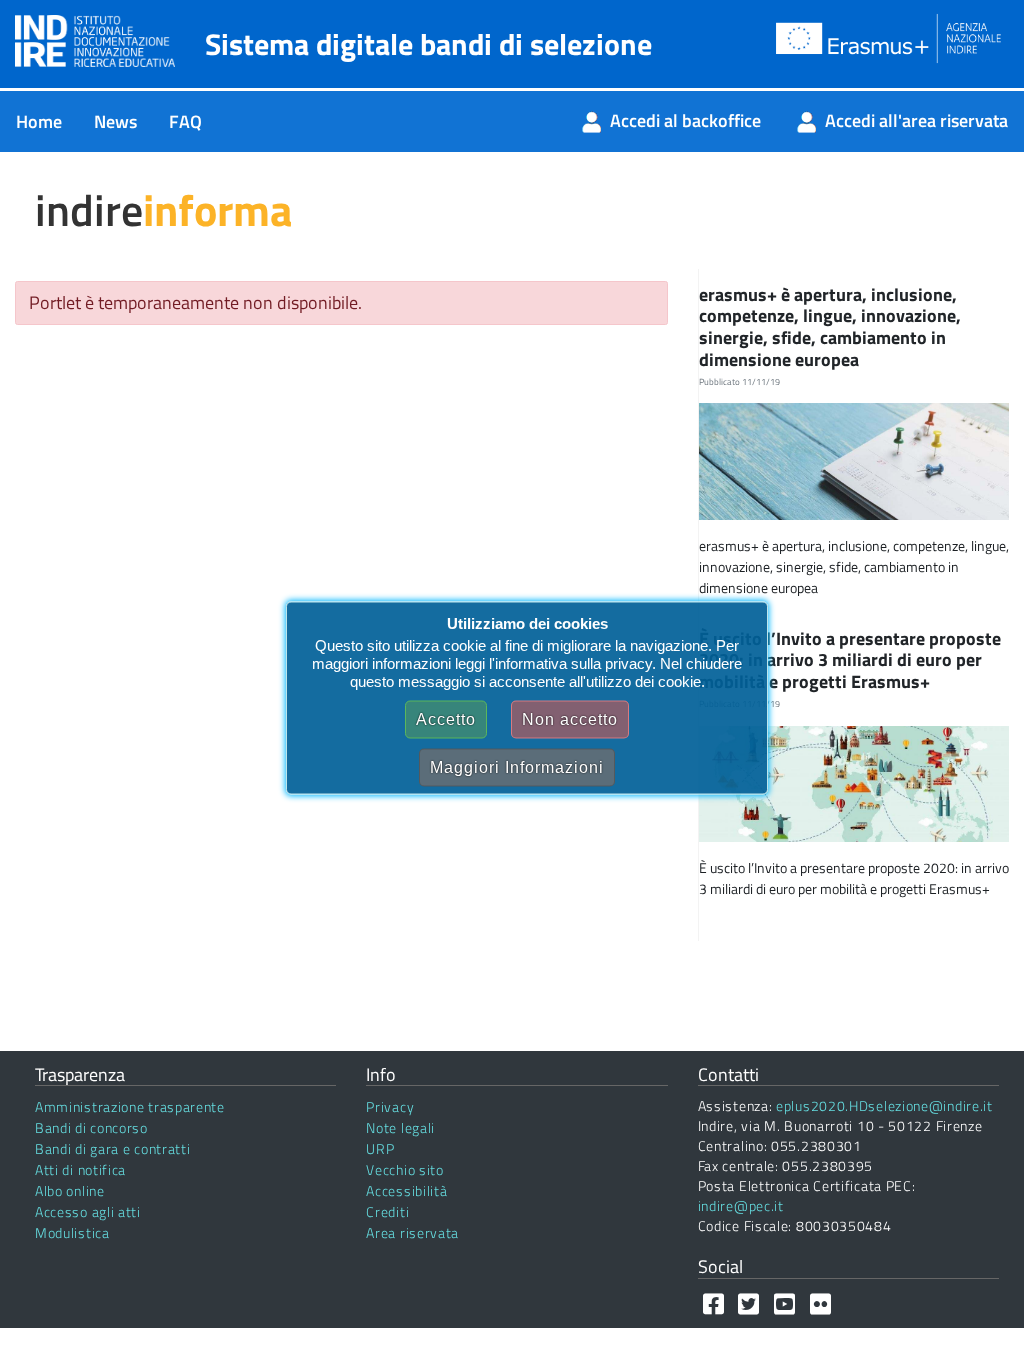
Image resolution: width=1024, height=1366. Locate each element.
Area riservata (412, 1232)
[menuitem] (39, 121)
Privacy (390, 1106)
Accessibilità (406, 1190)
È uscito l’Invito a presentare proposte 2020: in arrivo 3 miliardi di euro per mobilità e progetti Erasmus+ (850, 660)
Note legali (400, 1127)
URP (380, 1148)
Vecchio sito (404, 1169)
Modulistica (72, 1232)
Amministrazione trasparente (130, 1106)
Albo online (70, 1190)
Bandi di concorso (91, 1127)
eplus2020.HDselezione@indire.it (884, 1105)
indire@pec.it (741, 1205)
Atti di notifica (80, 1169)
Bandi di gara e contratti (113, 1148)
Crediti (387, 1211)
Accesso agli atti (88, 1211)
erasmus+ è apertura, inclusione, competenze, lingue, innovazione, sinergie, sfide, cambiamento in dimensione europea (830, 327)
